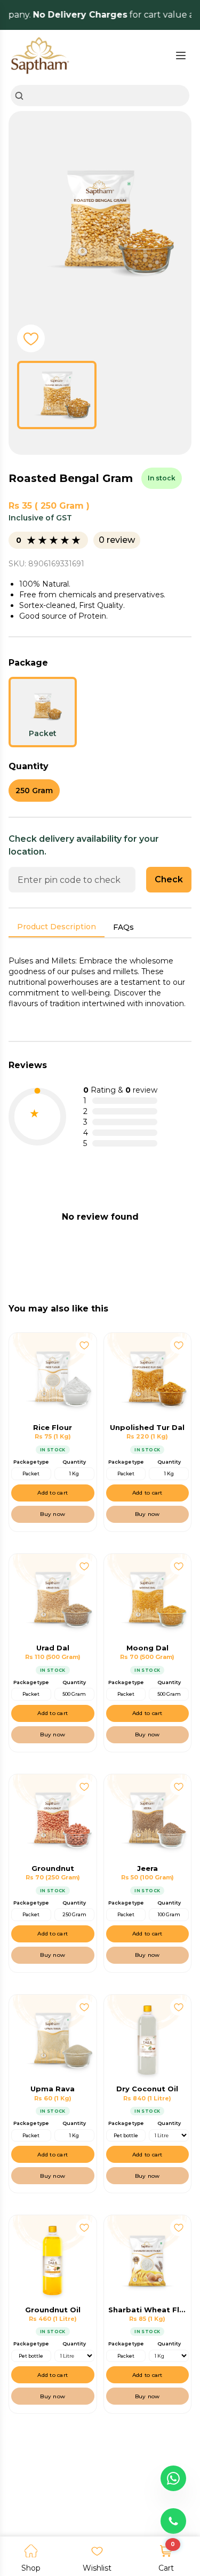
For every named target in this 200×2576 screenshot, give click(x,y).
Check (169, 879)
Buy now (53, 1514)
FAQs (123, 927)
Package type (31, 1462)
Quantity (74, 1462)
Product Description (57, 927)
